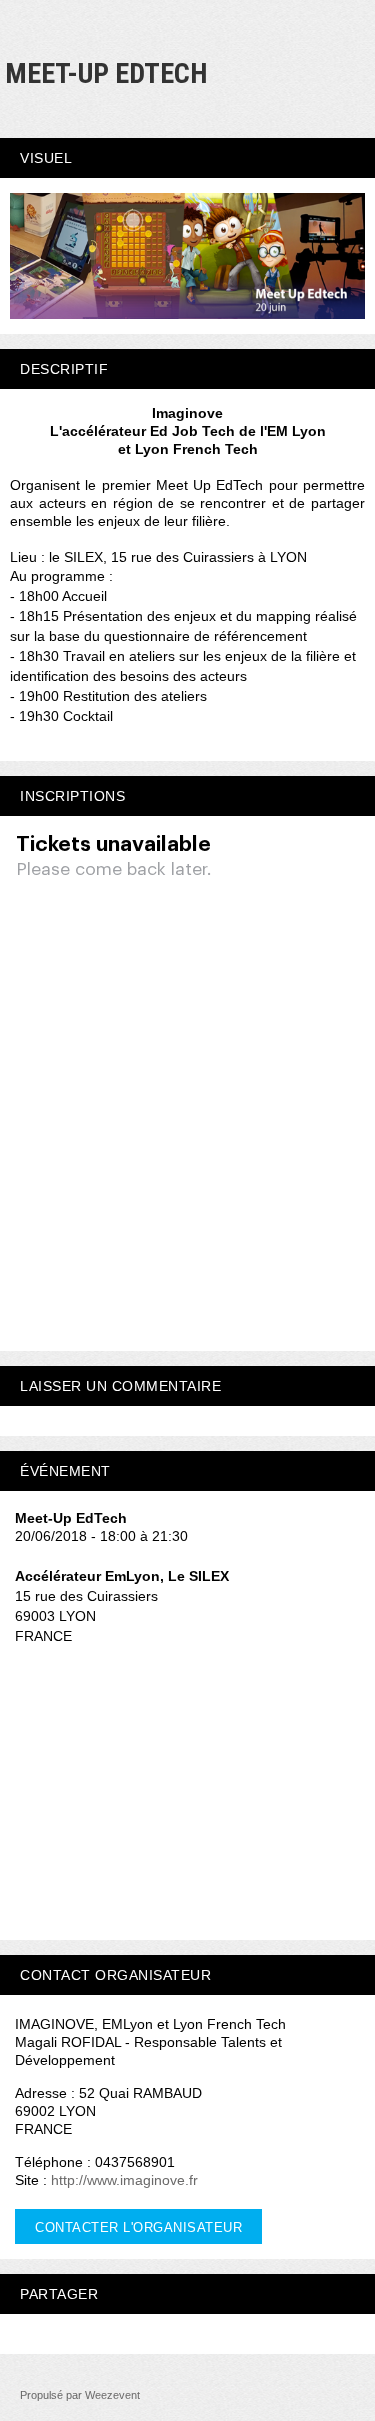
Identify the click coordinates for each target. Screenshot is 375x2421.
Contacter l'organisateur (138, 2227)
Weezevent (112, 2395)
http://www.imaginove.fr (124, 2180)
